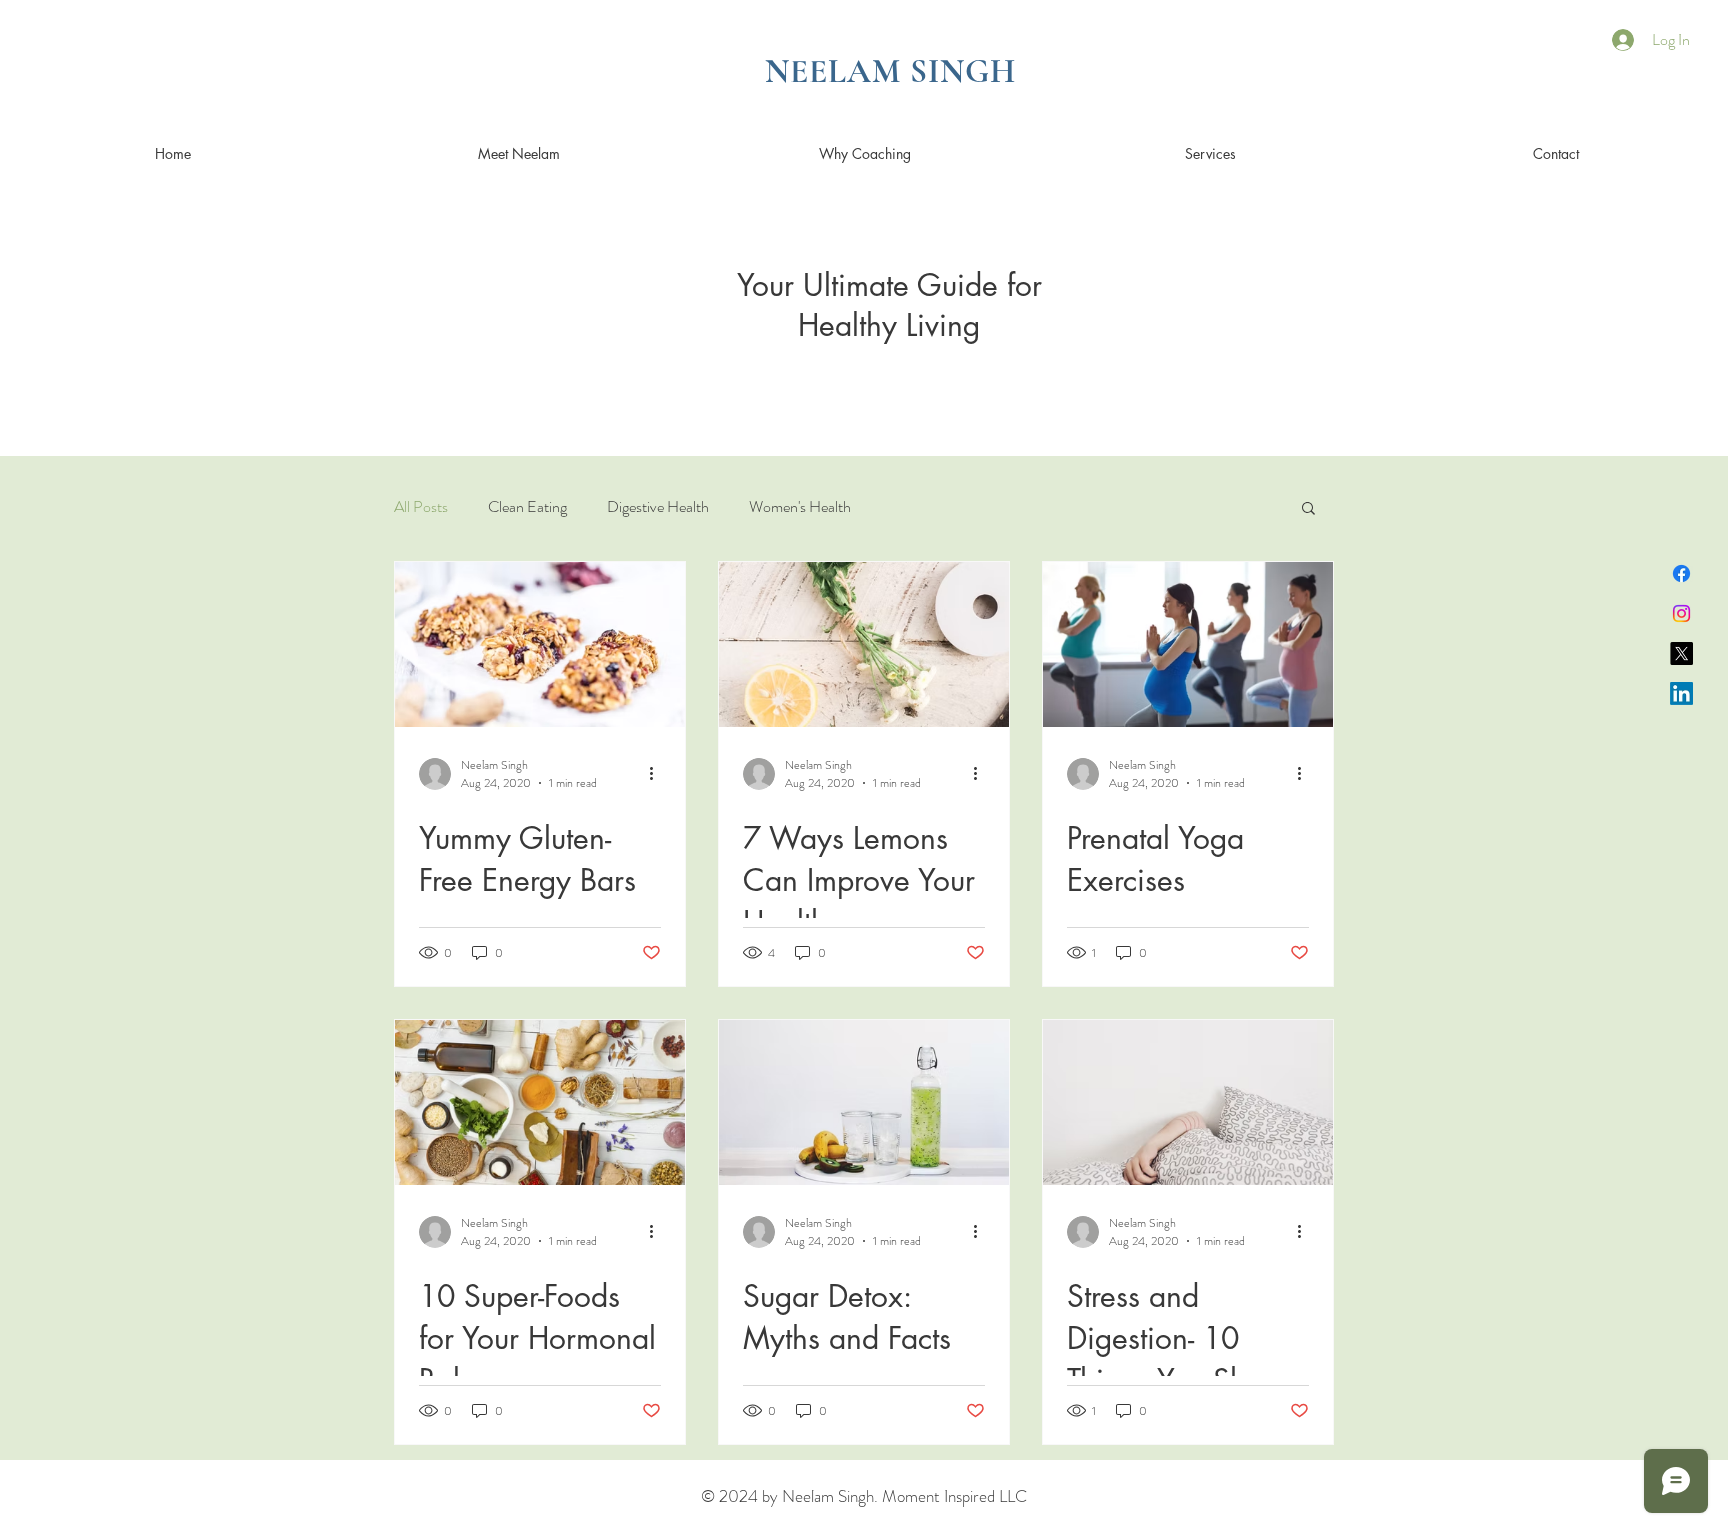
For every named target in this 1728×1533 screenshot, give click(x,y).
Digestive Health (658, 507)
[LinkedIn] (1681, 693)
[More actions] (658, 774)
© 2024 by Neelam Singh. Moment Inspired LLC (864, 1496)
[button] (1308, 509)
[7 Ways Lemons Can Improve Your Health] (864, 644)
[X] (1681, 653)
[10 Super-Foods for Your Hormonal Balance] (540, 1102)
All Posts (421, 507)
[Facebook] (1681, 573)
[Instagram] (1681, 613)
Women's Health (800, 507)
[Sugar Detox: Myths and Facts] (864, 1102)
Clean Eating (527, 507)
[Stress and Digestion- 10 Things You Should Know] (1188, 1102)
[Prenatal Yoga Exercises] (1188, 644)
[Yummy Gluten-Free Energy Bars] (540, 644)
